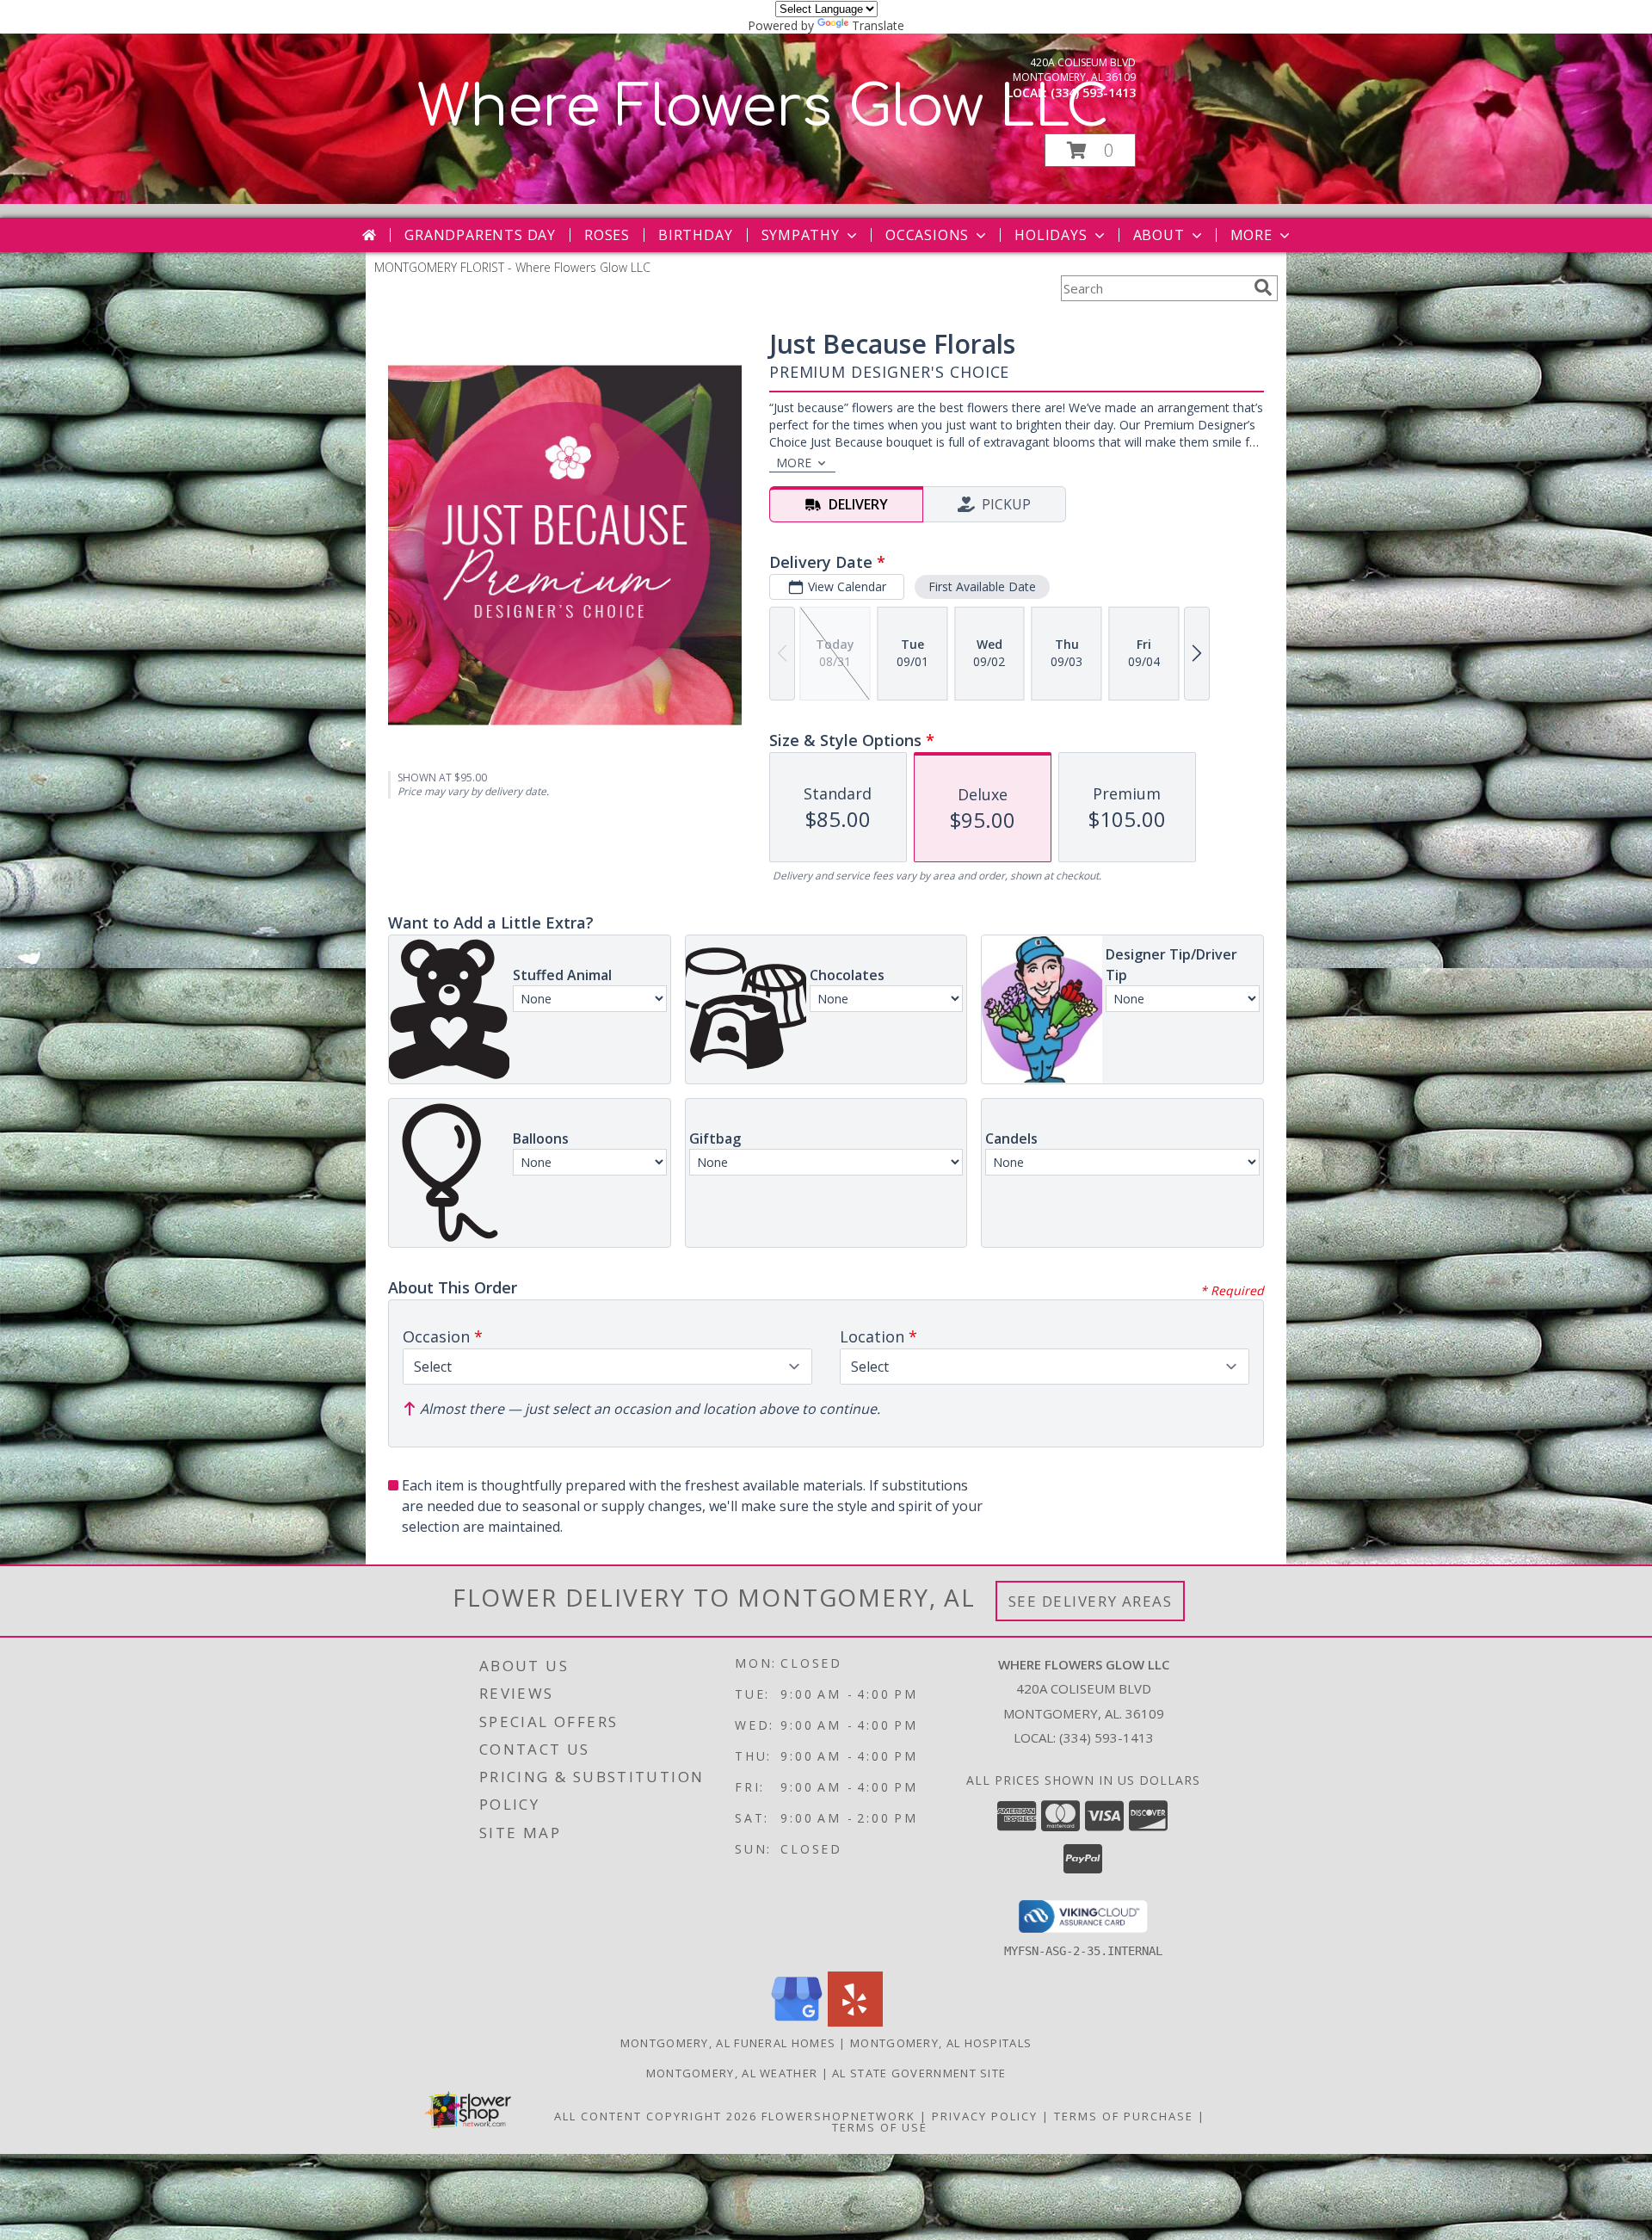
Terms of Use (880, 2127)
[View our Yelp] (855, 2022)
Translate (878, 25)
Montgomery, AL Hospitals (941, 2043)
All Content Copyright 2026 (656, 2116)
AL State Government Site (919, 2073)
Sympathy (801, 235)
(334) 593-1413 (1093, 93)
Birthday (695, 235)
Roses (607, 235)
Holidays (1051, 235)
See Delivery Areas (1091, 1601)
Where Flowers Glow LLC (763, 108)
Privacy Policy (985, 2116)
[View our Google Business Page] (797, 2022)
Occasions (927, 235)
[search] (1263, 287)
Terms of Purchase (1124, 2116)
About (1159, 235)
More (1251, 235)
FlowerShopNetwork (838, 2116)
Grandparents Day (480, 235)
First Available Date (982, 586)
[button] (1090, 150)
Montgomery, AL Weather (732, 2073)
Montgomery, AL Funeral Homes (728, 2043)
